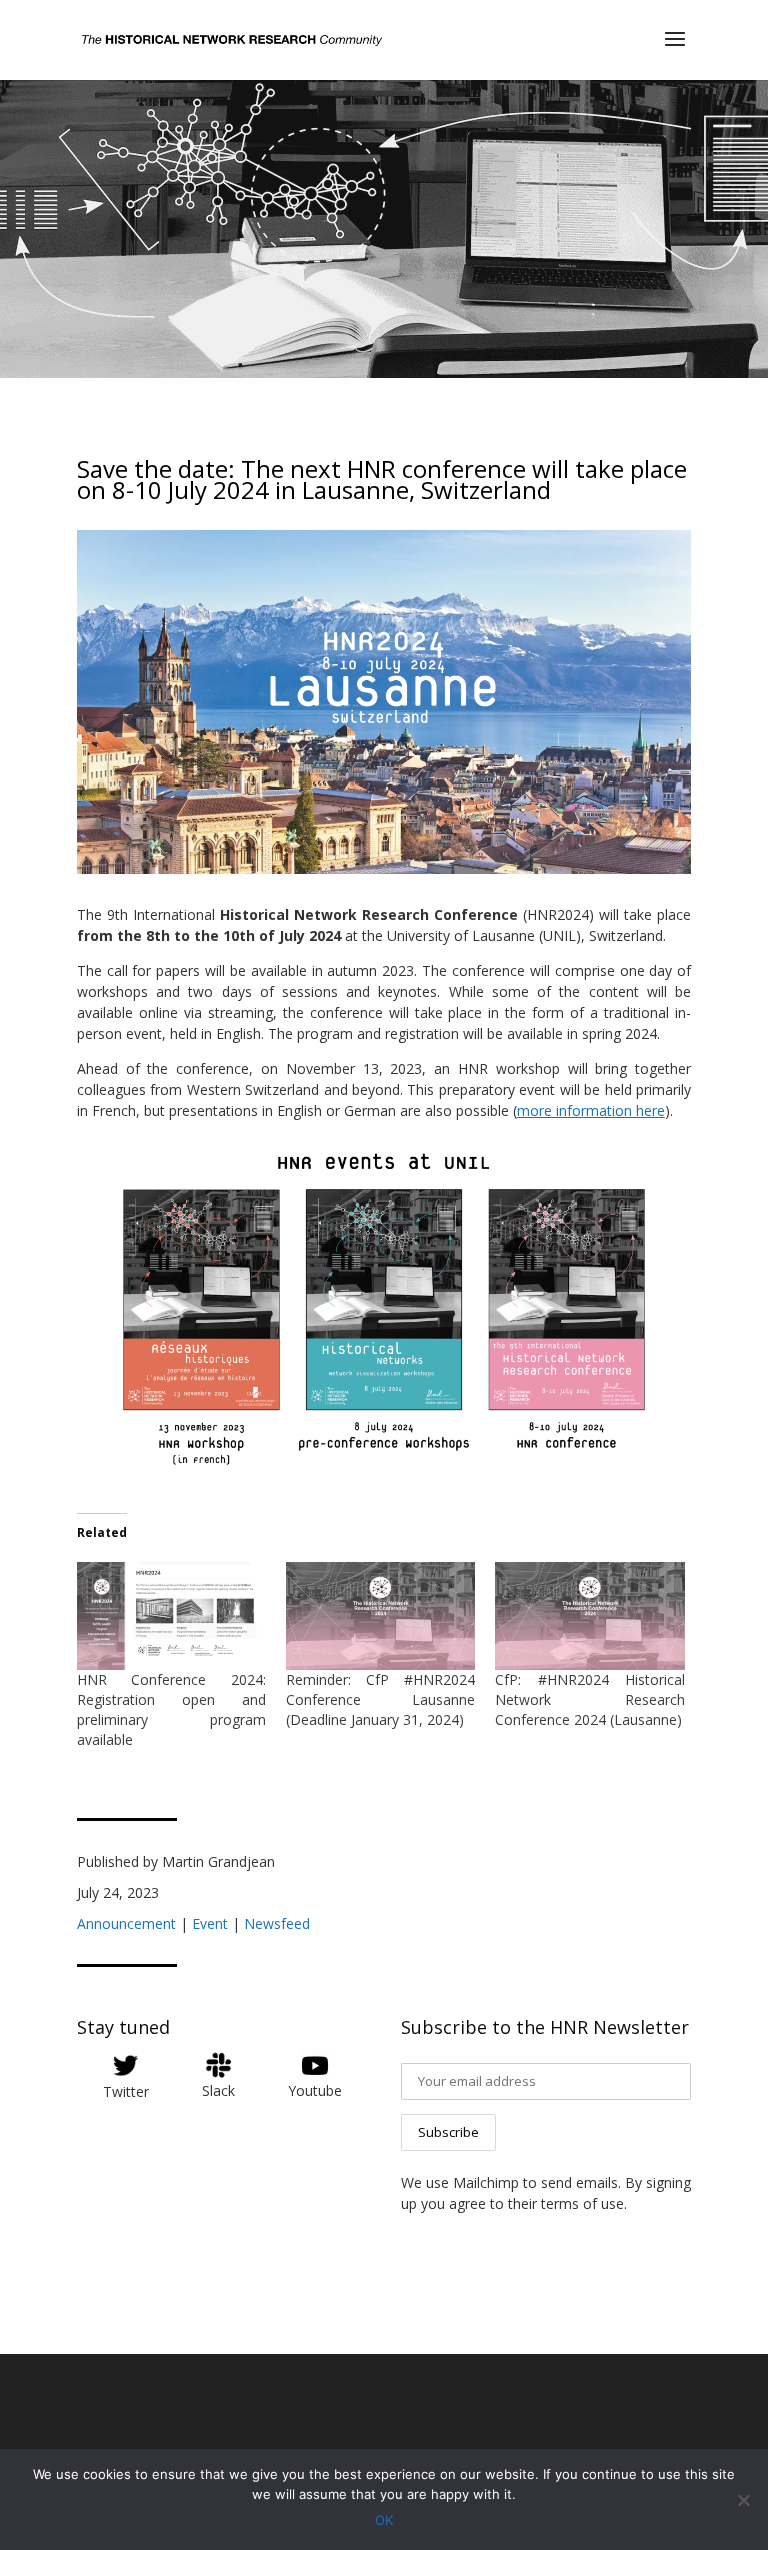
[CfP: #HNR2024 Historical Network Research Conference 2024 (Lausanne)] (589, 1616)
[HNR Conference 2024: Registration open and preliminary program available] (171, 1616)
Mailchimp (486, 2182)
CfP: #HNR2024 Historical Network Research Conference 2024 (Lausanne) (589, 1699)
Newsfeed (277, 1923)
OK (384, 2520)
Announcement (126, 1923)
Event (210, 1923)
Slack (218, 2090)
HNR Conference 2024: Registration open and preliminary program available (171, 1709)
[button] (384, 1307)
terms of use (582, 2203)
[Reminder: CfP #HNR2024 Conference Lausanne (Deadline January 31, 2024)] (380, 1616)
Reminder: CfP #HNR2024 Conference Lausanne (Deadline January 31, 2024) (380, 1699)
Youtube (315, 2090)
